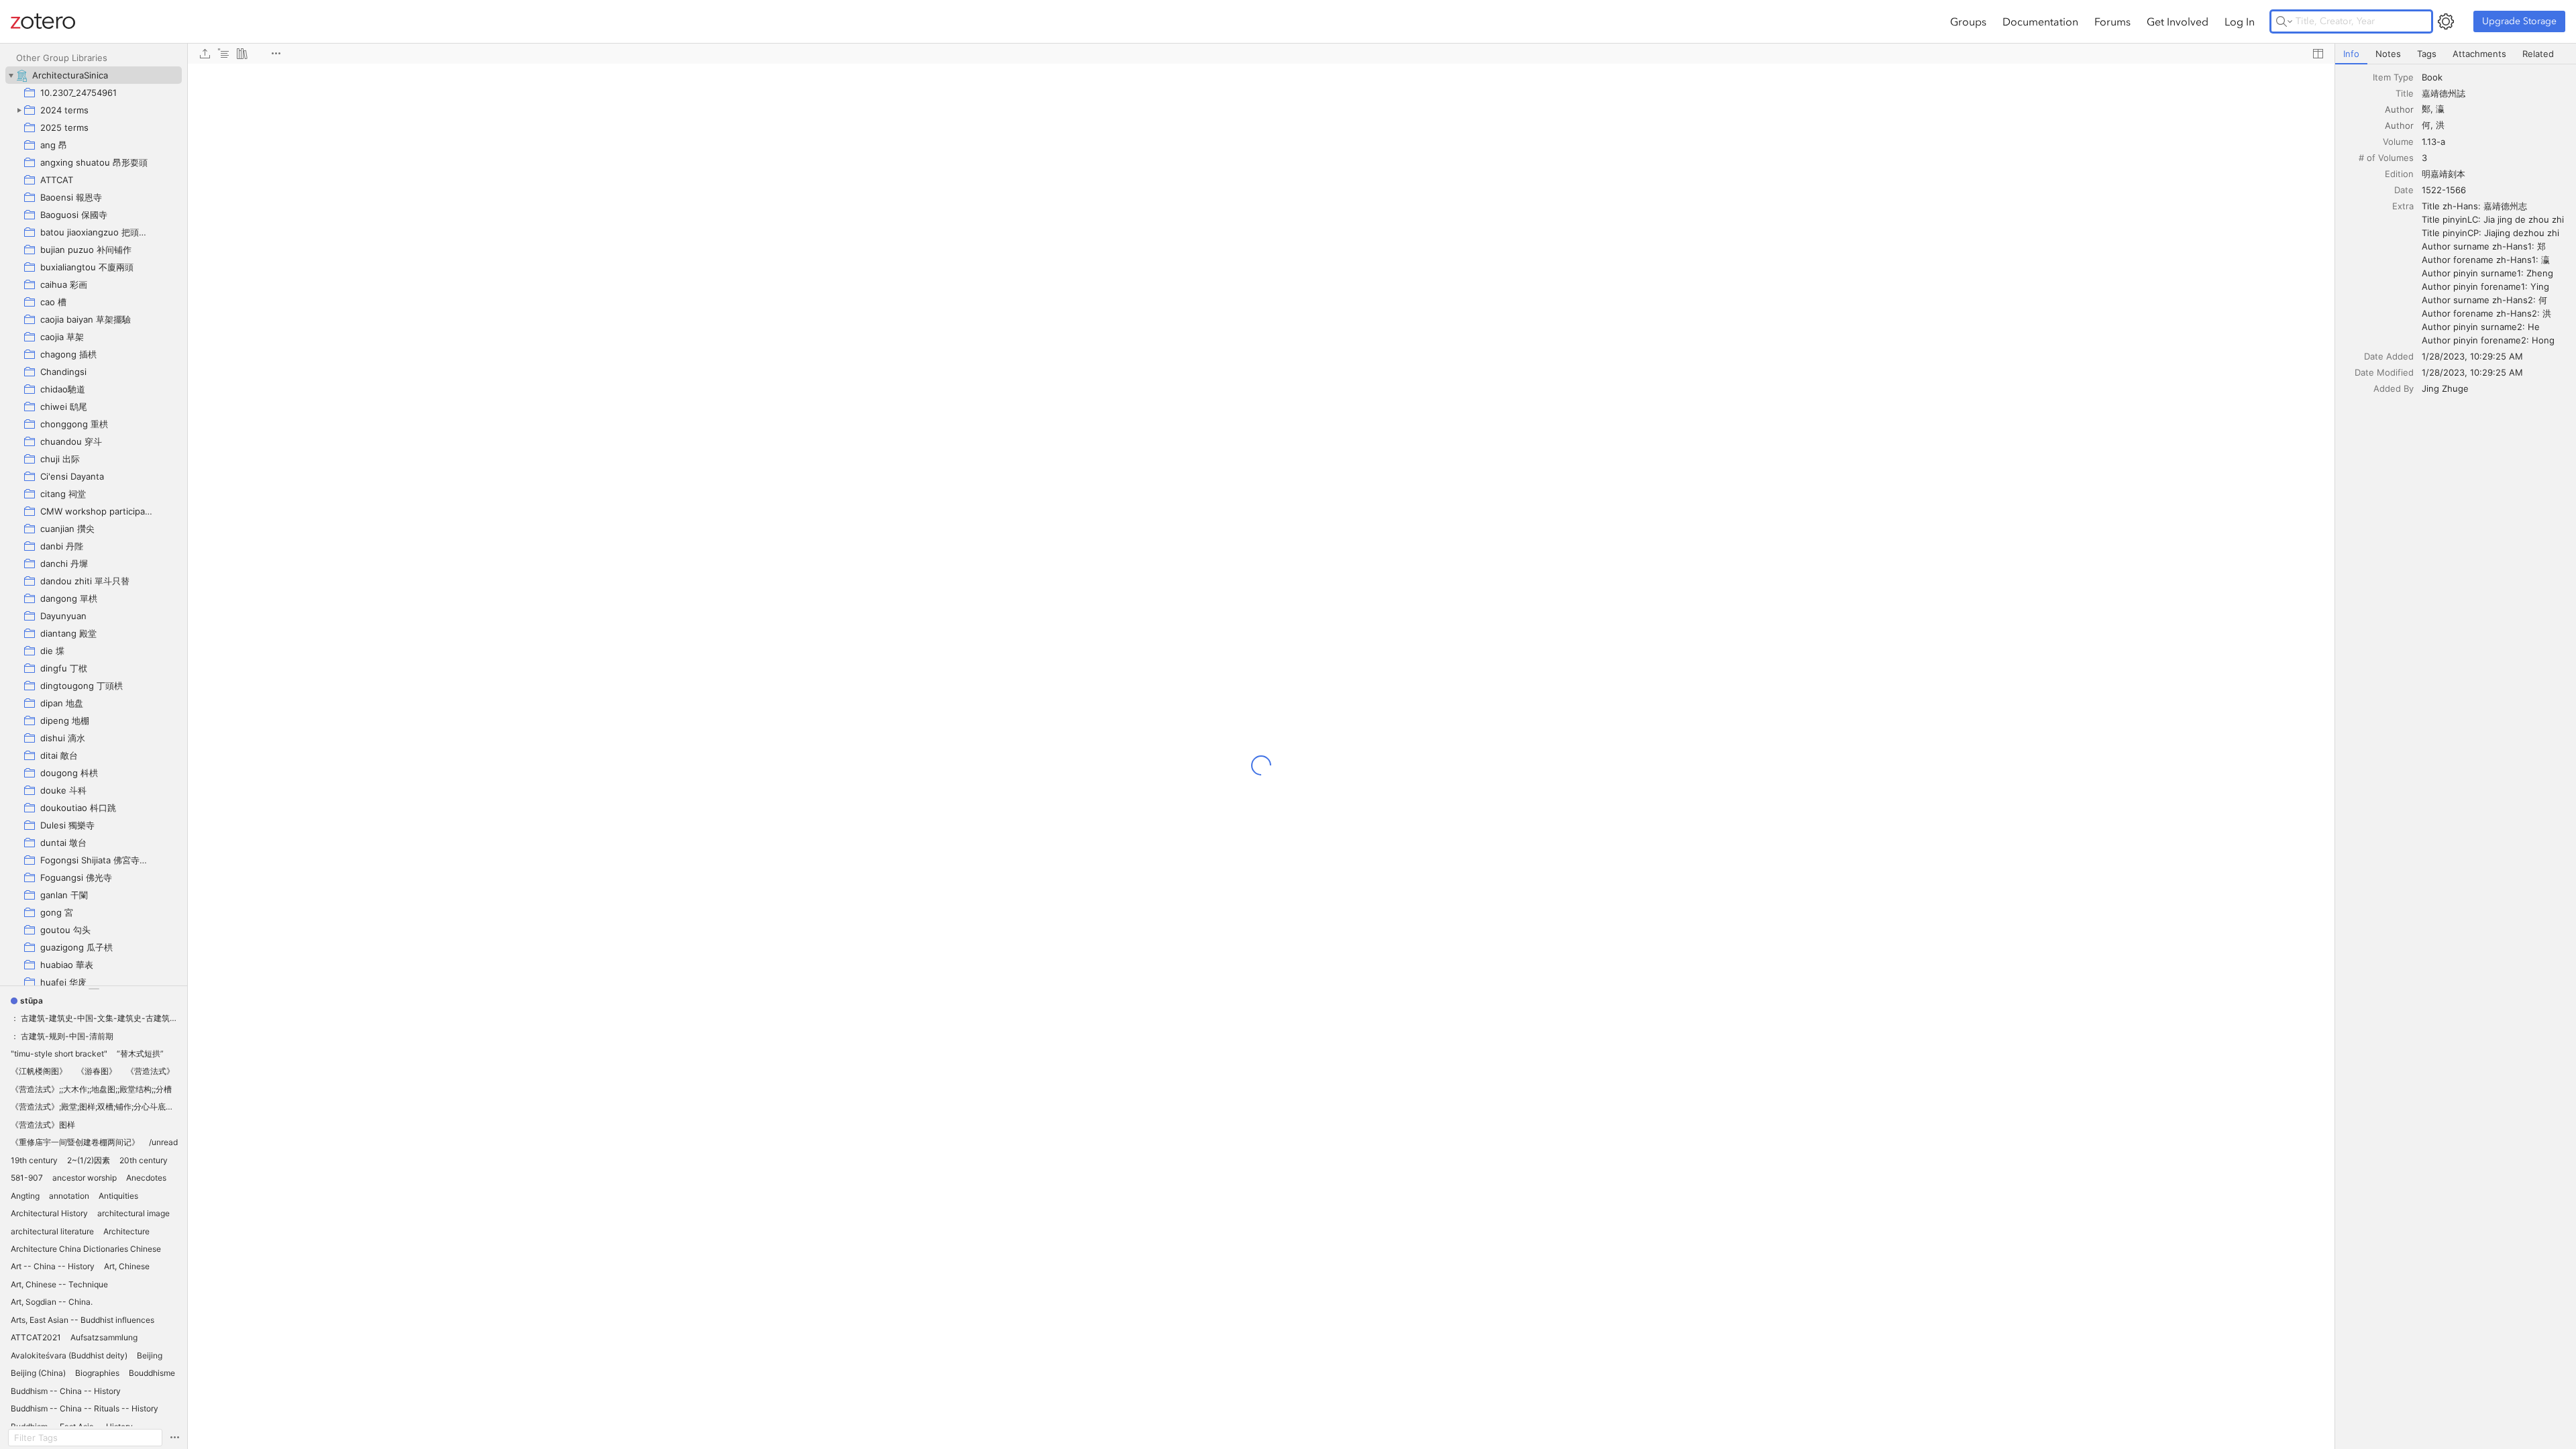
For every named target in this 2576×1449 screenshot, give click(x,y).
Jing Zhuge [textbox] (2445, 388)
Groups (1968, 21)
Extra (2403, 206)
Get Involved (2178, 21)
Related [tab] (2538, 54)
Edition (2399, 174)
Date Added (2389, 356)
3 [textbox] (2424, 158)
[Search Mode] (2284, 21)
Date (2404, 190)
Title (2405, 93)
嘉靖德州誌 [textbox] (2444, 93)
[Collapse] (11, 75)
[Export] (205, 54)
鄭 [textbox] (2426, 109)
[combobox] (2495, 77)
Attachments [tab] (2479, 54)
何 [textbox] (2426, 125)
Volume (2398, 142)
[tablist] (2456, 54)
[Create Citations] (223, 54)
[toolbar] (1261, 54)
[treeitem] (94, 75)
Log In (2240, 21)
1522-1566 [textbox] (2444, 190)
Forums (2112, 21)
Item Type (2393, 77)
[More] (276, 54)
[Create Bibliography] (242, 54)
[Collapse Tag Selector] (94, 989)
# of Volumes (2386, 158)
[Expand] (19, 110)
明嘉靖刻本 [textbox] (2444, 174)
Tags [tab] (2427, 54)
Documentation (2040, 21)
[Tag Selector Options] (174, 1438)
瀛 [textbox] (2440, 109)
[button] (27, 1001)
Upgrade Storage (2519, 21)
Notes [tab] (2388, 54)
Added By (2394, 388)
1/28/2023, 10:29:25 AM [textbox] (2472, 356)
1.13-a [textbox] (2433, 142)
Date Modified (2384, 372)
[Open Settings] (2446, 21)
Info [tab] (2351, 54)
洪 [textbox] (2440, 125)
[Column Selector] (2318, 54)
